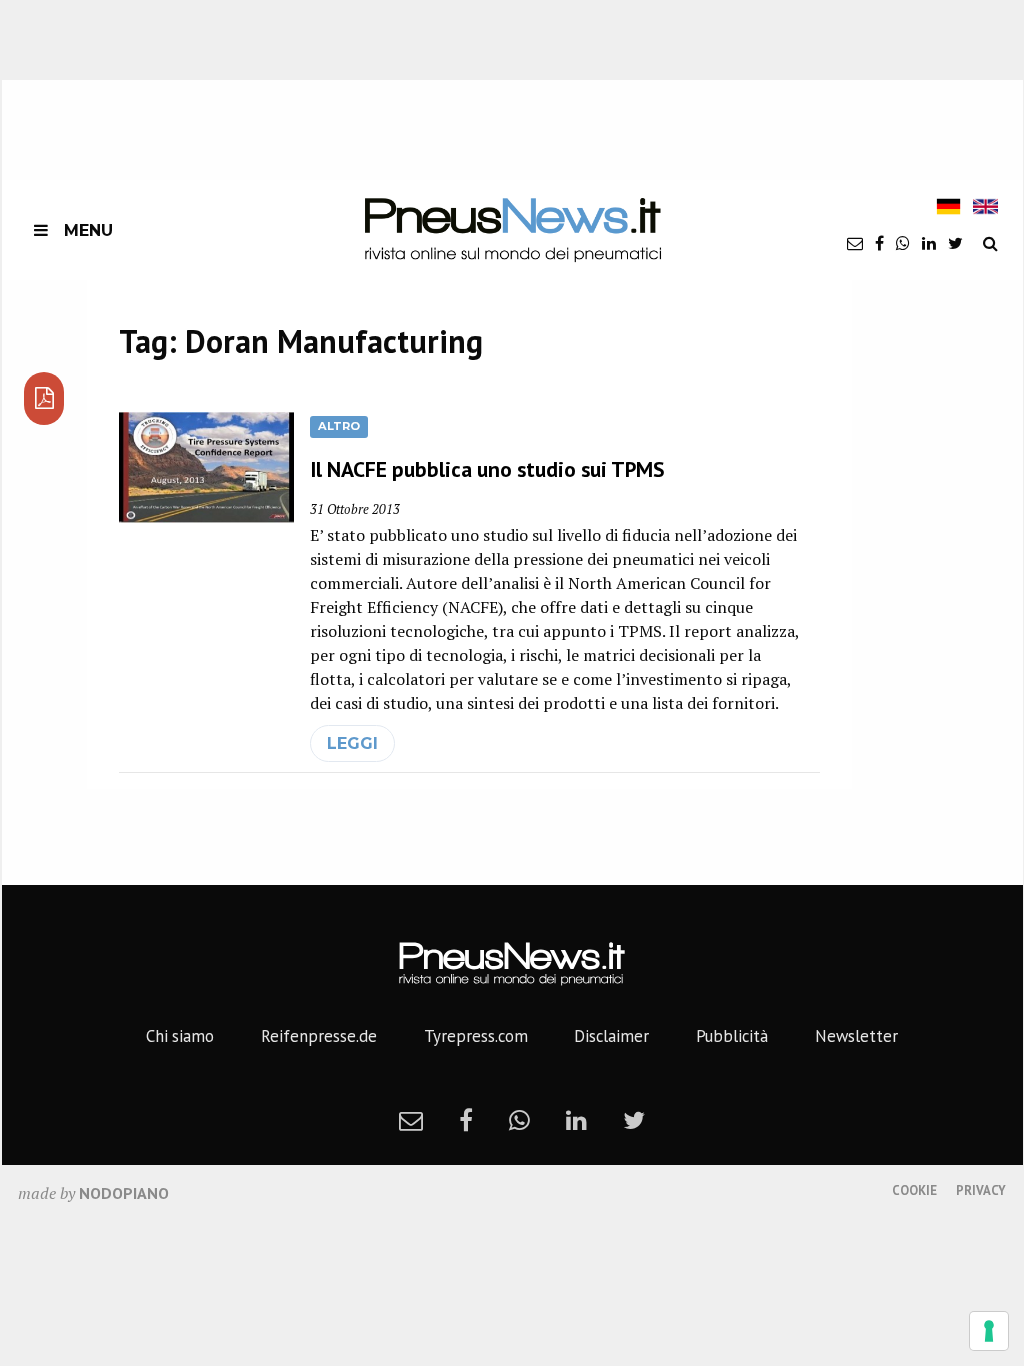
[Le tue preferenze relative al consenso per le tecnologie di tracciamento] (989, 1331)
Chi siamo (180, 1036)
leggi (352, 743)
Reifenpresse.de (319, 1036)
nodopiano (124, 1193)
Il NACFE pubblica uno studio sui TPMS (487, 469)
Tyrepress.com (476, 1036)
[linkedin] (929, 243)
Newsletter (856, 1036)
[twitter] (955, 243)
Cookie (914, 1190)
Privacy (981, 1190)
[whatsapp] (903, 243)
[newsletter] (855, 243)
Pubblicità (732, 1036)
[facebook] (879, 243)
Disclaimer (611, 1036)
